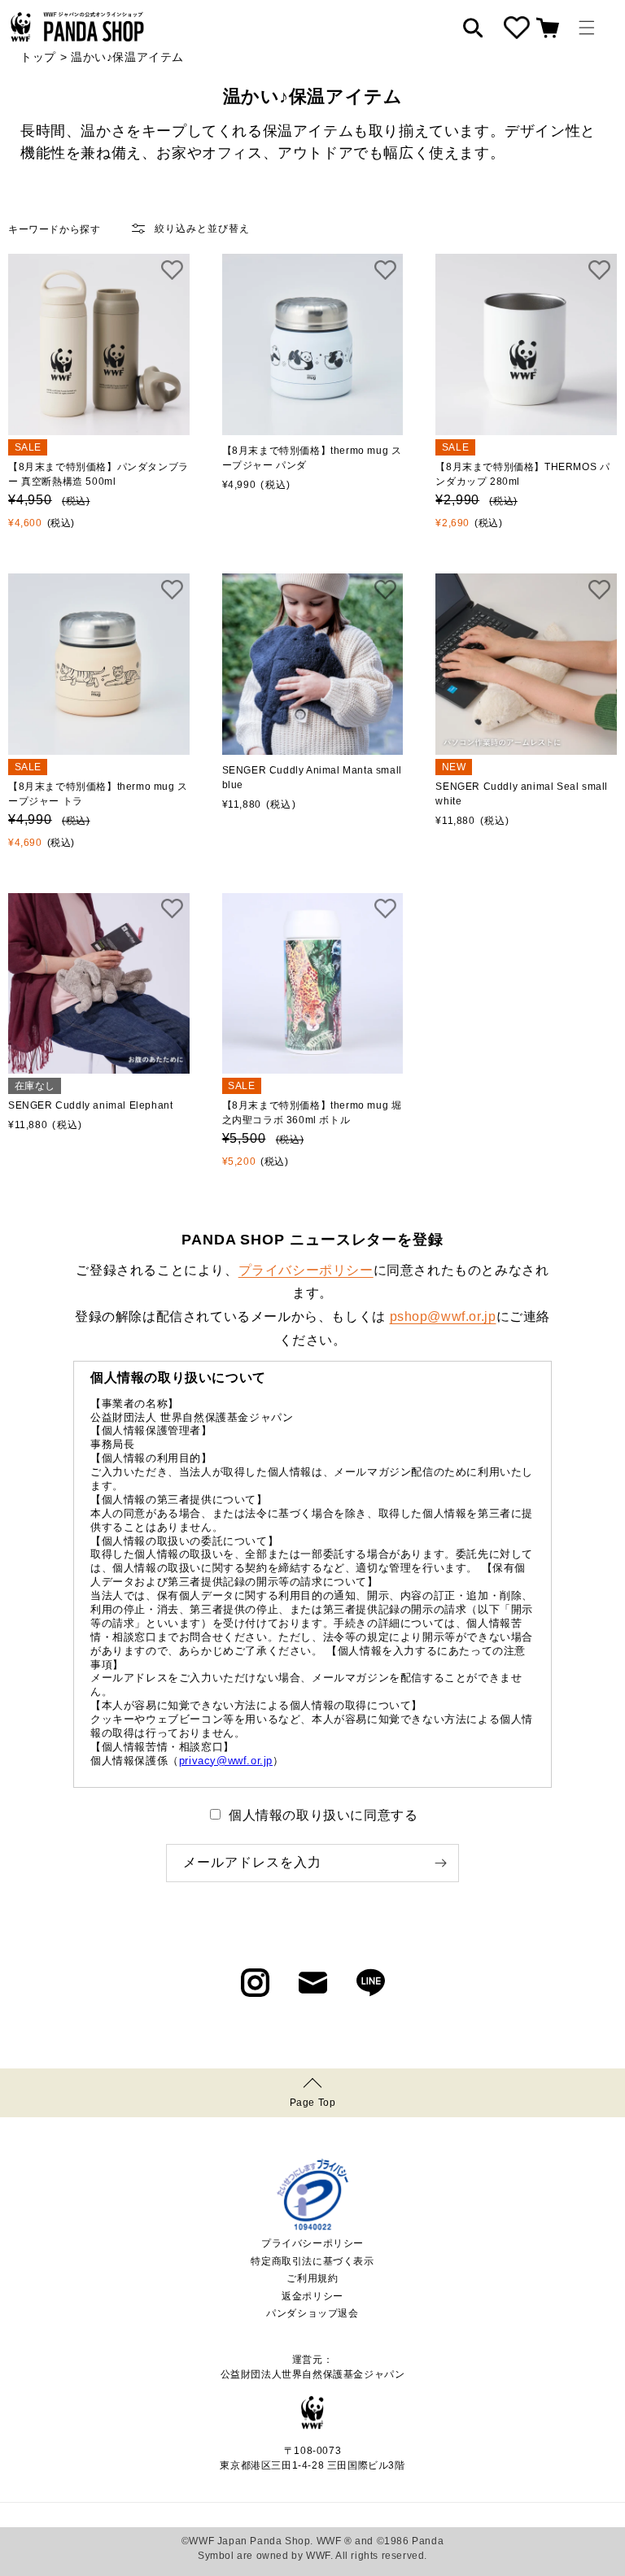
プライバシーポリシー (306, 1270)
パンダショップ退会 (312, 2313)
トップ (38, 57)
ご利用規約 (312, 2278)
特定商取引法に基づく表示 (312, 2261)
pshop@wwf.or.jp (443, 1316)
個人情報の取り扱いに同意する (323, 1815)
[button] (587, 28)
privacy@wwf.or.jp (226, 1761)
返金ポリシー (312, 2296)
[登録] (440, 1863)
